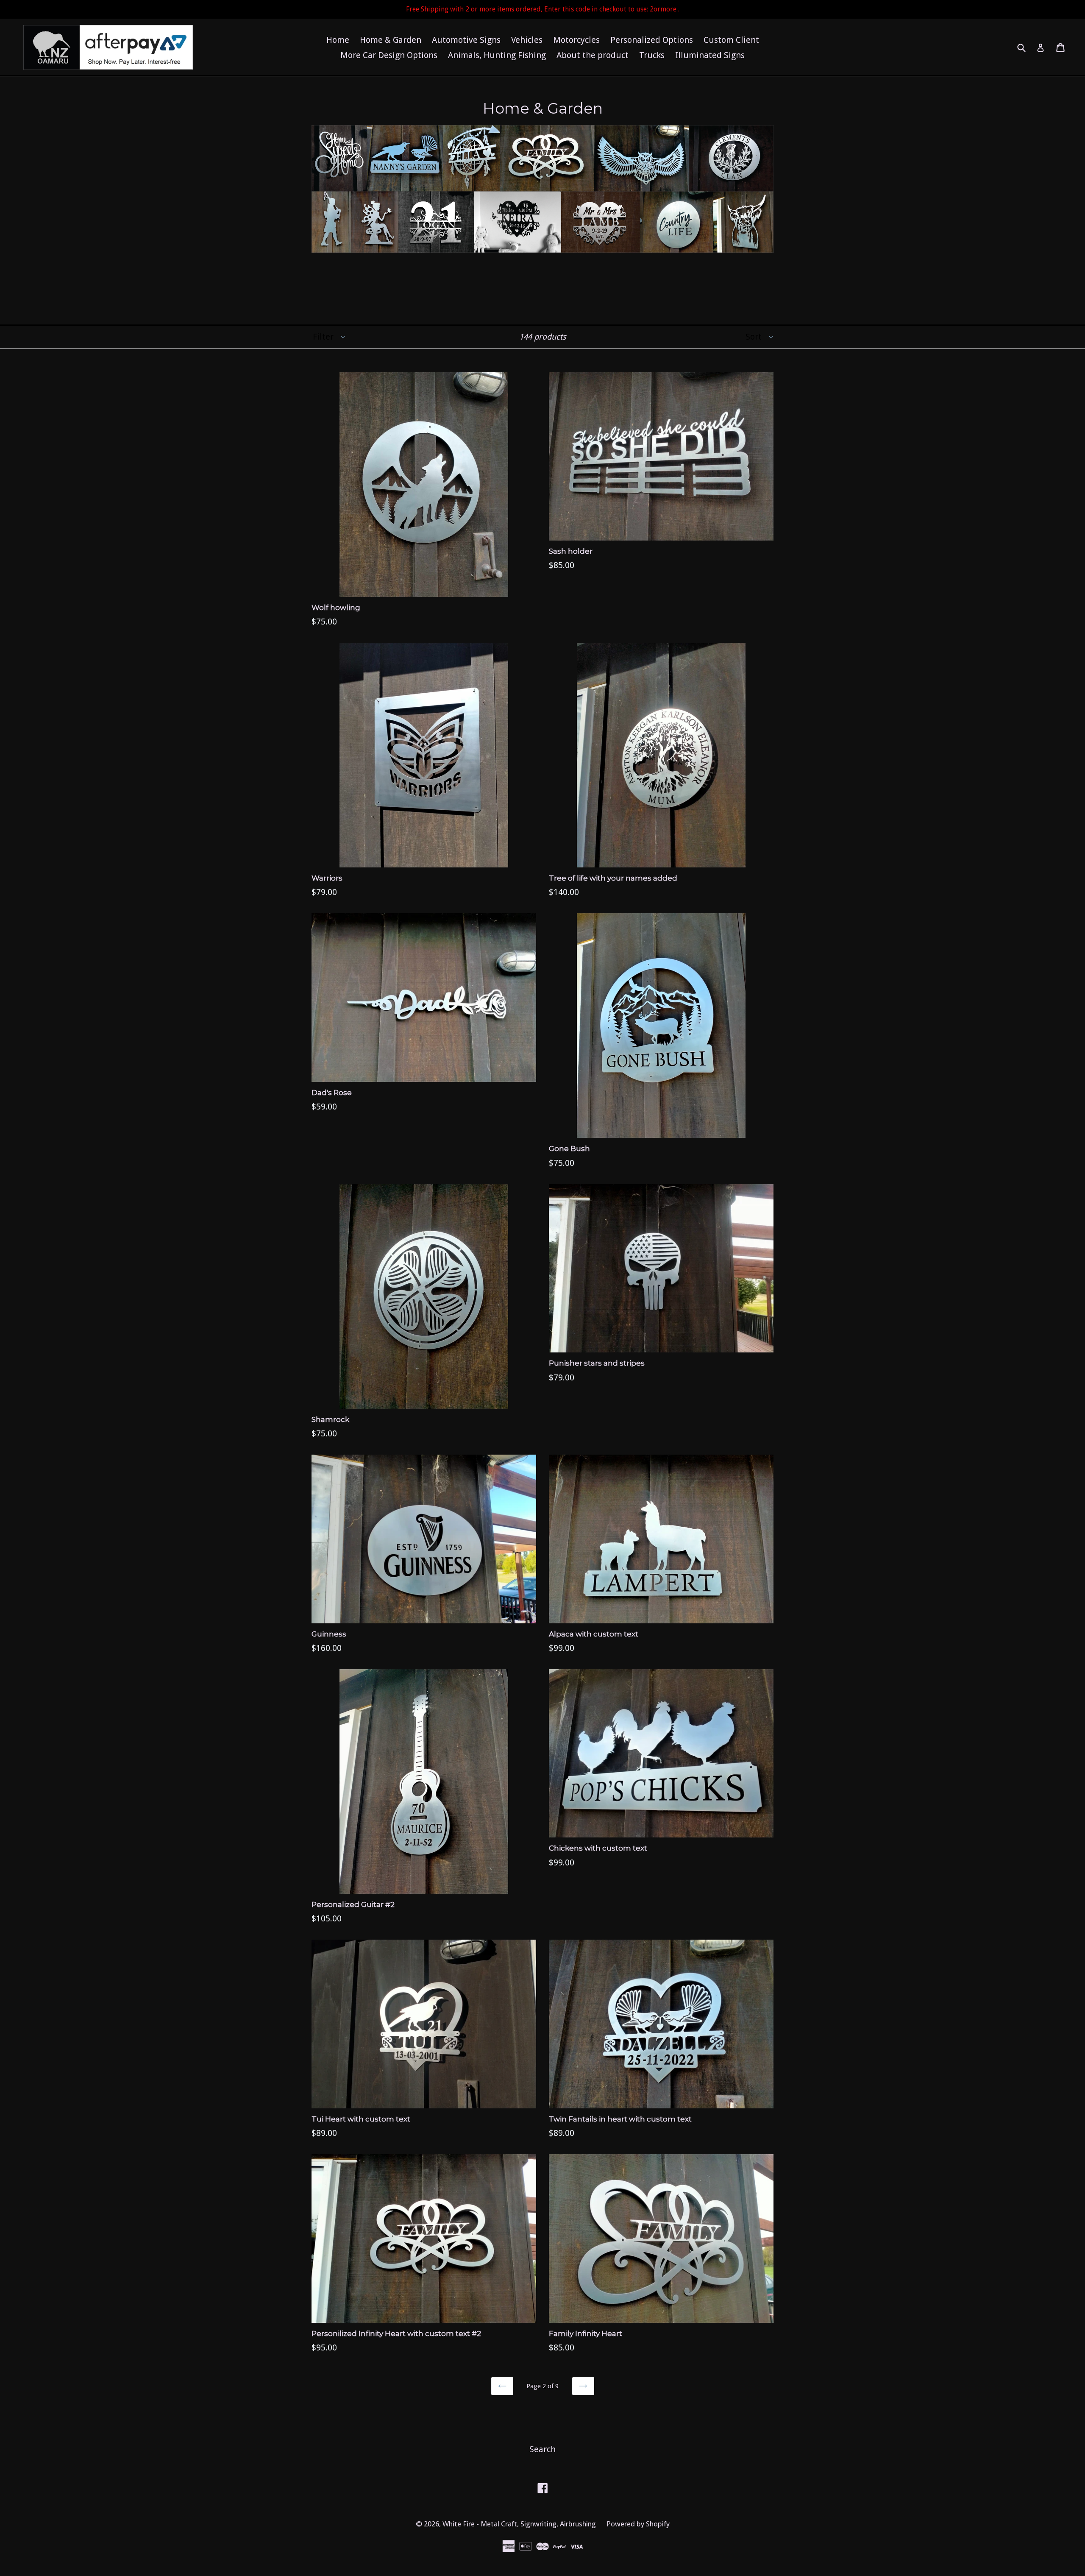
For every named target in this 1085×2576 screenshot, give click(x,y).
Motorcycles (576, 40)
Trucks (652, 55)
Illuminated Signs (710, 55)
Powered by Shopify (638, 2524)
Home (338, 40)
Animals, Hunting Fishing (497, 55)
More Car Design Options (389, 55)
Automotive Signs (466, 40)
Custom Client (731, 40)
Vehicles (527, 40)
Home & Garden (391, 40)
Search (542, 2449)
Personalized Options (652, 40)
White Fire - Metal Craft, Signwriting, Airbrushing (519, 2524)
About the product (593, 55)
